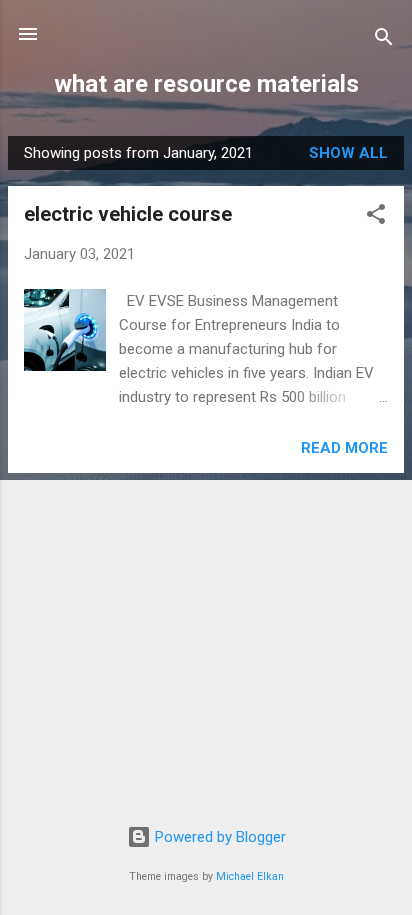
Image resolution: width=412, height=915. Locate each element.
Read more (344, 448)
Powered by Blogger (218, 837)
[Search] (384, 40)
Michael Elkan (250, 876)
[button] (376, 217)
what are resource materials (206, 84)
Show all (348, 153)
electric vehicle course (128, 214)
